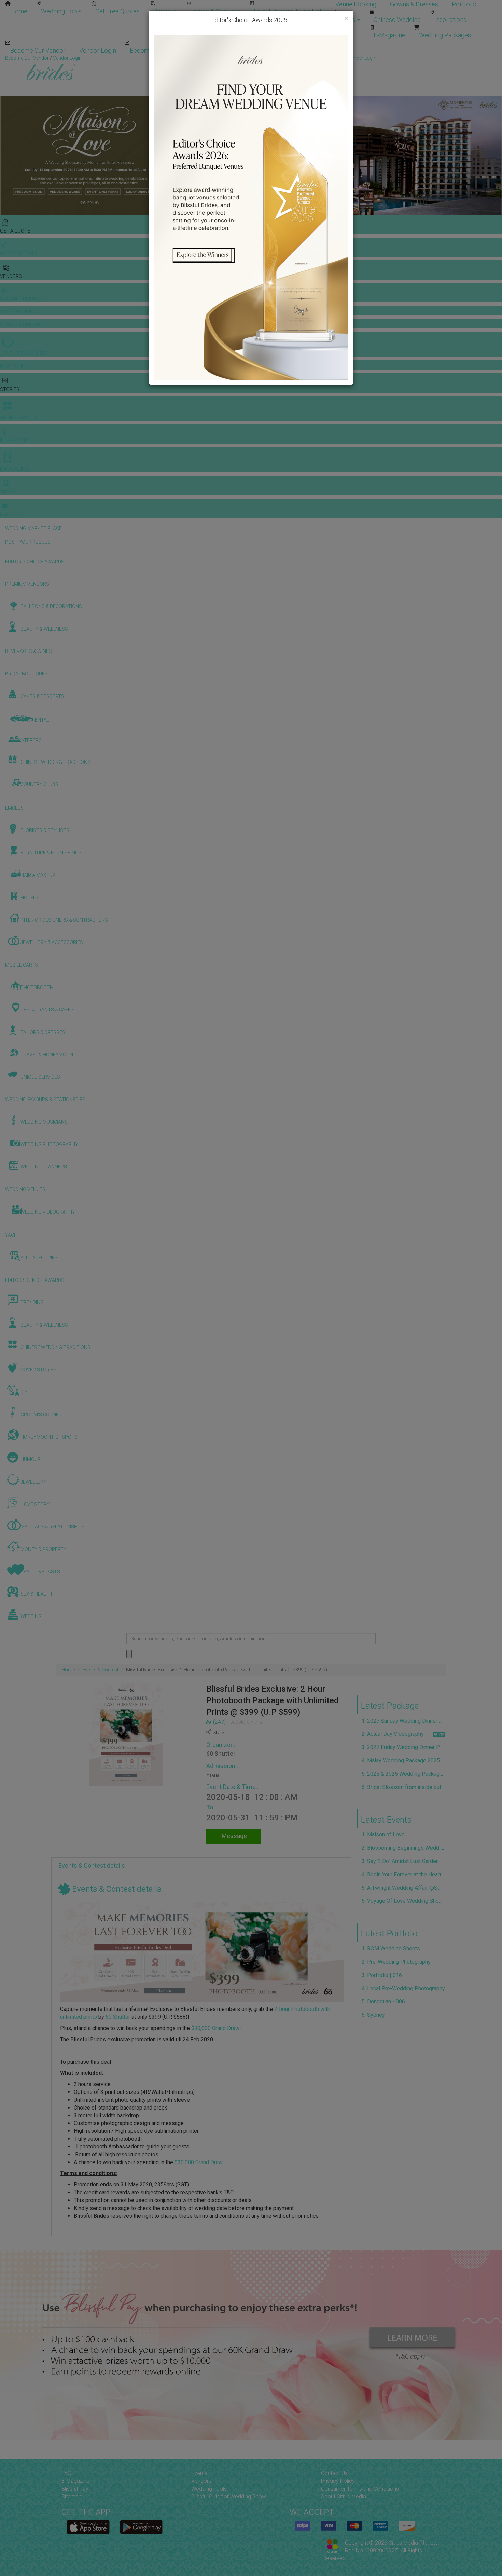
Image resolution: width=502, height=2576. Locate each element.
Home (19, 11)
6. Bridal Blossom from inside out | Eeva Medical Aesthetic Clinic (404, 1787)
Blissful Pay (75, 2489)
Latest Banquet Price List (288, 11)
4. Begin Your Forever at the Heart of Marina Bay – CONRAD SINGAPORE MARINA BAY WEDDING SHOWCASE (404, 1874)
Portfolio (464, 4)
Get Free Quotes (117, 11)
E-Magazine (389, 35)
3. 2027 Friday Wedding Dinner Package (404, 1747)
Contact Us (334, 2473)
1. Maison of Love (383, 1835)
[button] (6, 155)
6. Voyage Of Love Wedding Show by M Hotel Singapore (404, 1901)
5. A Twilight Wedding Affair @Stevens (404, 1888)
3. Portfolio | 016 (382, 1975)
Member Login (222, 50)
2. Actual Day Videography (393, 1734)
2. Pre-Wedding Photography (396, 1962)
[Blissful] (88, 2527)
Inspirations (450, 20)
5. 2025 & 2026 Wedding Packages (404, 1774)
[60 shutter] (202, 1952)
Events (199, 2473)
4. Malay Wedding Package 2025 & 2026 (404, 1760)
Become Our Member (159, 50)
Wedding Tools (61, 11)
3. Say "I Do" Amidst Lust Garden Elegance (404, 1861)
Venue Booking (356, 4)
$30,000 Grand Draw (199, 2162)
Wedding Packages (445, 35)
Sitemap (72, 2497)
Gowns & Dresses (414, 4)
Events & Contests (215, 11)
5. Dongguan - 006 (383, 2001)
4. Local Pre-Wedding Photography (403, 1989)
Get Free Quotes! (275, 58)
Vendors (165, 11)
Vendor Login (98, 50)
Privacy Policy (338, 2481)
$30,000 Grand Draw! (216, 2028)
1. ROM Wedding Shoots (391, 1949)
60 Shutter (221, 1754)
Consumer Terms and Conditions (360, 2489)
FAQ (66, 2473)
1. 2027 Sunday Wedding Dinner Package (404, 1721)
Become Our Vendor (38, 50)
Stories (346, 20)
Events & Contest (100, 1670)
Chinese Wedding (397, 20)
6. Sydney (373, 2015)
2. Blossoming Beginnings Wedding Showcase (404, 1848)
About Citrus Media (344, 2497)
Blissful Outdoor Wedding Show (229, 2497)
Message (234, 1836)
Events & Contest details (92, 1866)
